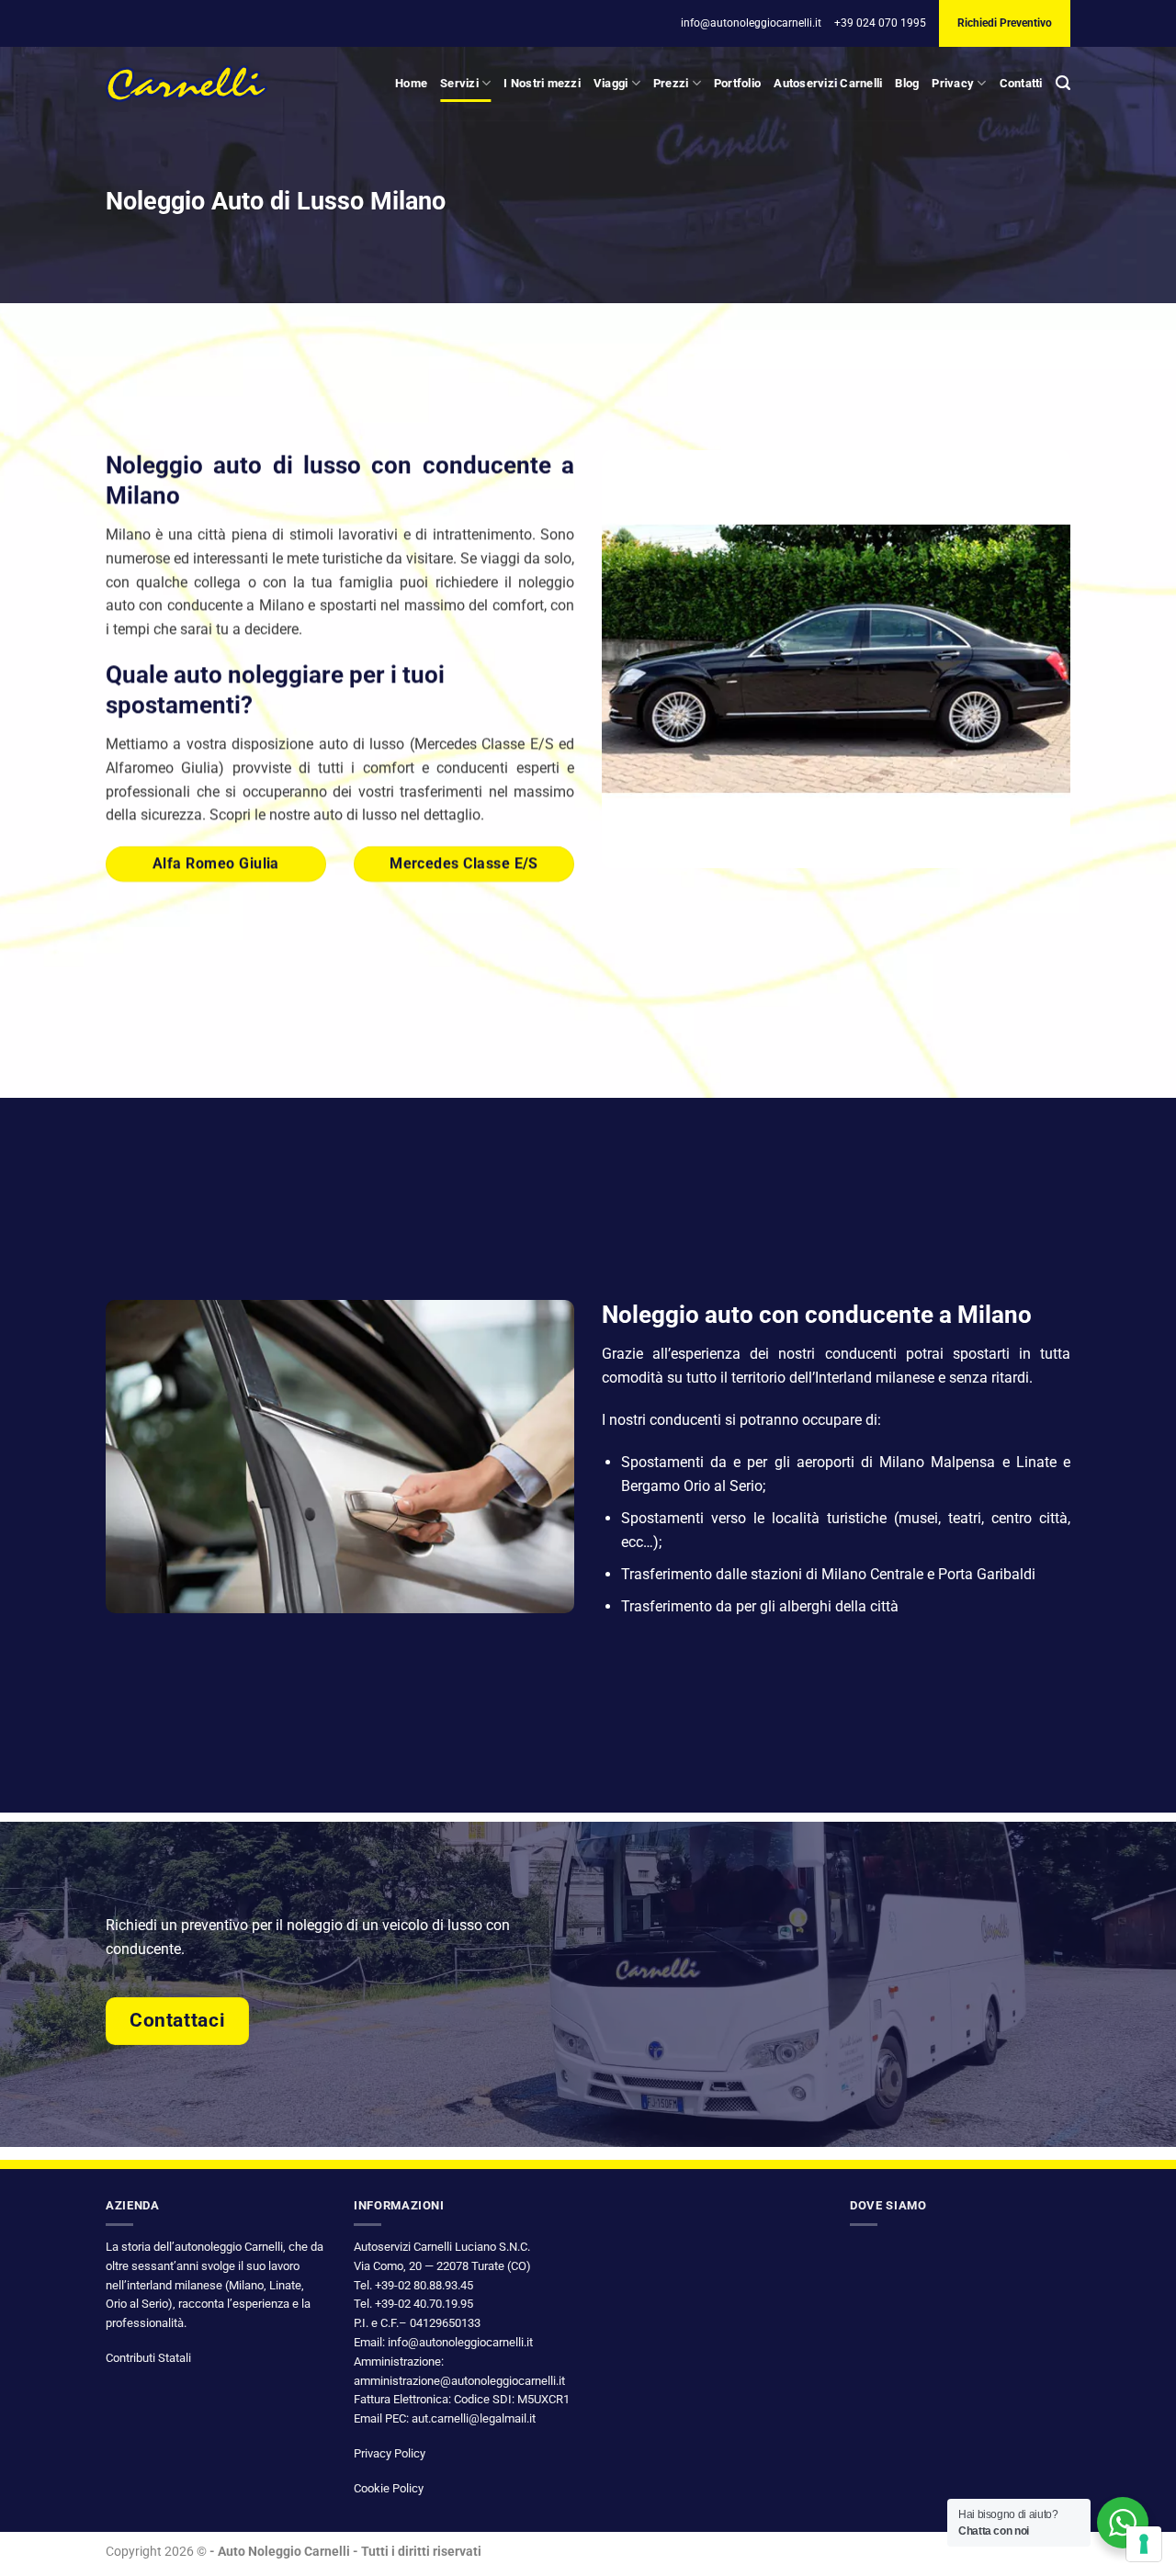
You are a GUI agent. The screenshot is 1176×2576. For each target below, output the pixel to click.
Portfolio (737, 83)
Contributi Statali (148, 2358)
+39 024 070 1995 (880, 23)
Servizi (459, 83)
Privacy (953, 83)
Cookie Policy (389, 2488)
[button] (1063, 83)
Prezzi (671, 83)
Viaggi (611, 83)
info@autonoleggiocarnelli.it (751, 23)
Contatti (1021, 83)
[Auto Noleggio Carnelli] (187, 84)
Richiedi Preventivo (1005, 23)
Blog (907, 83)
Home (411, 83)
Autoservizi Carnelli (828, 83)
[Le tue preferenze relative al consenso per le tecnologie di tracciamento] (1144, 2544)
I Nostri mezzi (542, 83)
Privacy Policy (390, 2453)
